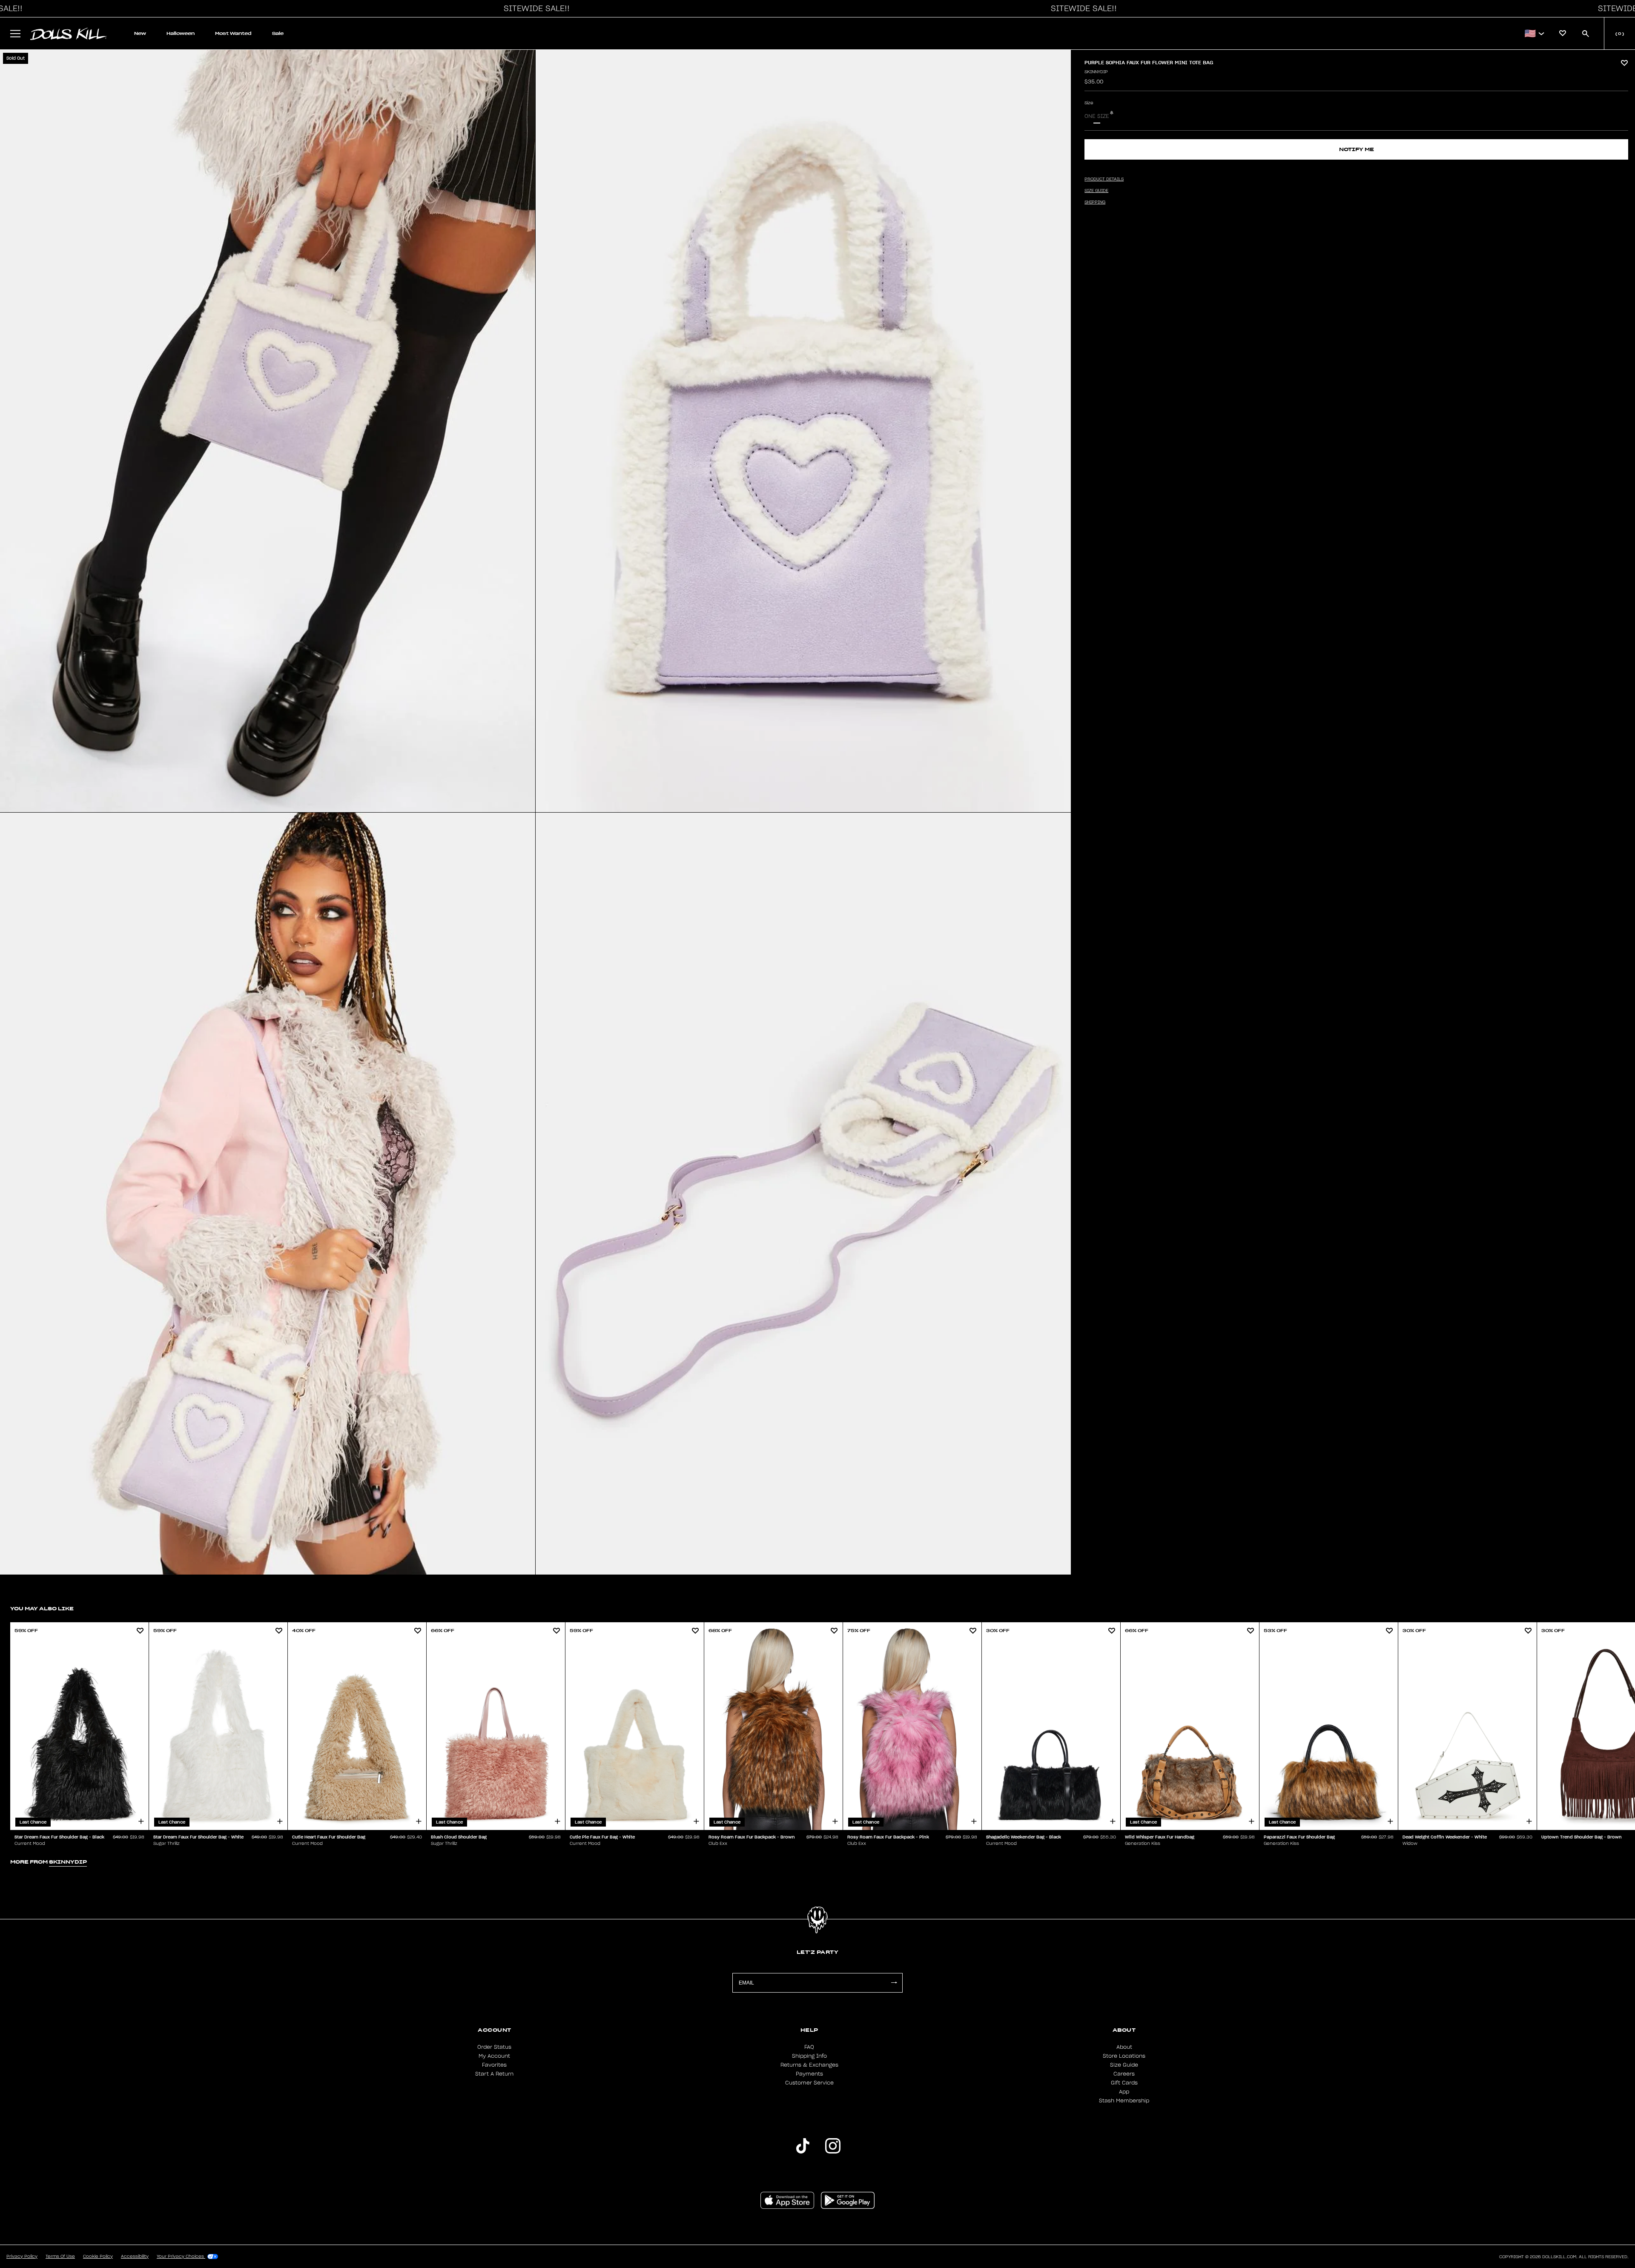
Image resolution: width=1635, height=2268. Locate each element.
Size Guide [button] (1096, 191)
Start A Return (494, 2074)
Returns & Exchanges (809, 2065)
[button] (534, 9)
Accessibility (135, 2257)
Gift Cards (1124, 2083)
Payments (809, 2074)
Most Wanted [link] (233, 33)
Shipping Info (809, 2056)
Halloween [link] (181, 33)
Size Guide (1124, 2065)
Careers (1124, 2074)
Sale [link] (278, 33)
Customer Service (809, 2083)
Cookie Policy (98, 2257)
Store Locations (1124, 2056)
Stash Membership (1124, 2101)
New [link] (140, 33)
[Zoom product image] (268, 431)
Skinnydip (1096, 72)
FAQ (809, 2047)
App (1124, 2092)
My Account (494, 2056)
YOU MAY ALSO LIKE (42, 1608)
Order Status (494, 2047)
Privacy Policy (22, 2257)
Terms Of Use (60, 2257)
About (1124, 2047)
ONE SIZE (1097, 116)
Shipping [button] (1095, 202)
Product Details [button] (1104, 179)
